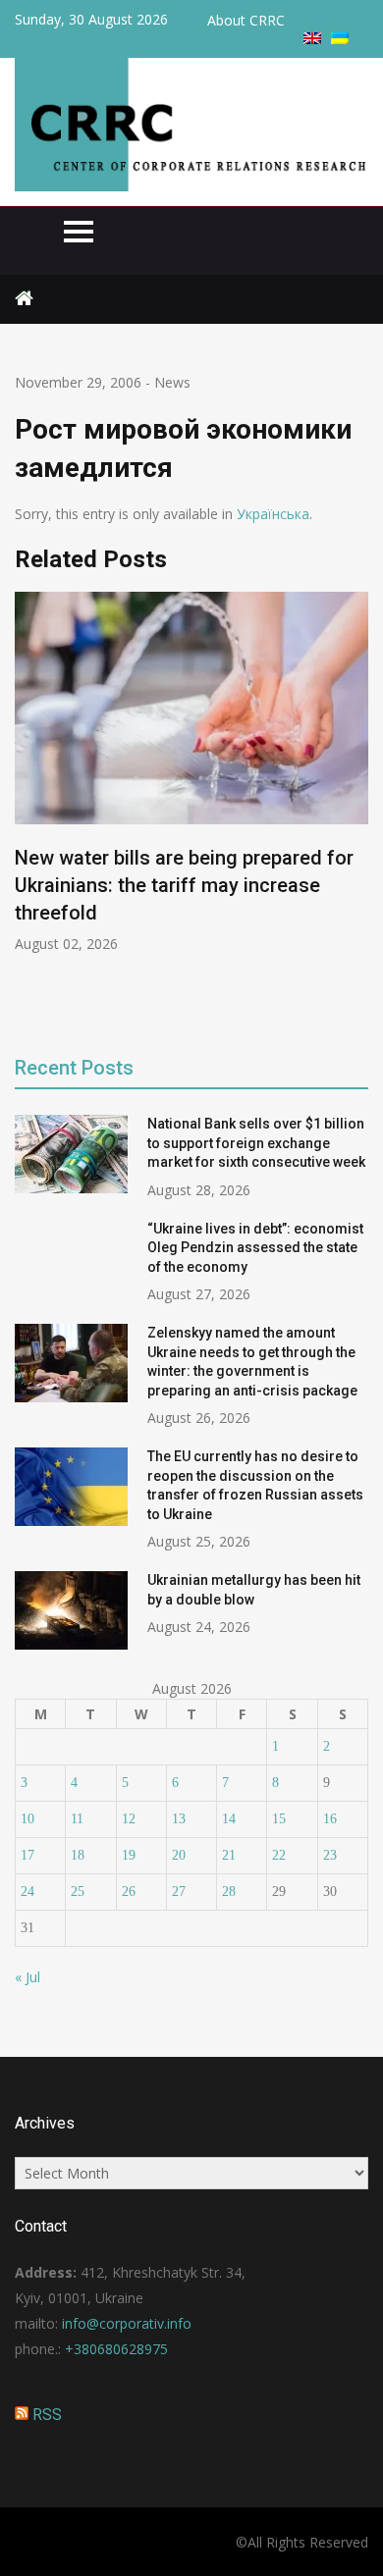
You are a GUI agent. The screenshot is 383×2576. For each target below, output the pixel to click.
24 (27, 1892)
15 (279, 1819)
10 (27, 1819)
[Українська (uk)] (340, 39)
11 (77, 1819)
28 (229, 1892)
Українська (273, 514)
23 (330, 1855)
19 (129, 1855)
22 (279, 1855)
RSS (47, 2415)
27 (179, 1892)
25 (78, 1892)
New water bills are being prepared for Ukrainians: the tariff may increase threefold (184, 885)
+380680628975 (116, 2349)
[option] (191, 772)
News (172, 382)
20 (179, 1855)
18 (78, 1855)
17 (27, 1855)
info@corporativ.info (127, 2323)
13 (179, 1819)
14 (229, 1819)
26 (129, 1892)
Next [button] (356, 809)
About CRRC (246, 20)
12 (129, 1819)
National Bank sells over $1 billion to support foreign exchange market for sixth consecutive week (256, 1143)
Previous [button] (27, 809)
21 (229, 1855)
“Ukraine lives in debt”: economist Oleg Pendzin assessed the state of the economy (255, 1248)
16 (330, 1819)
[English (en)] (312, 39)
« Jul (27, 1977)
